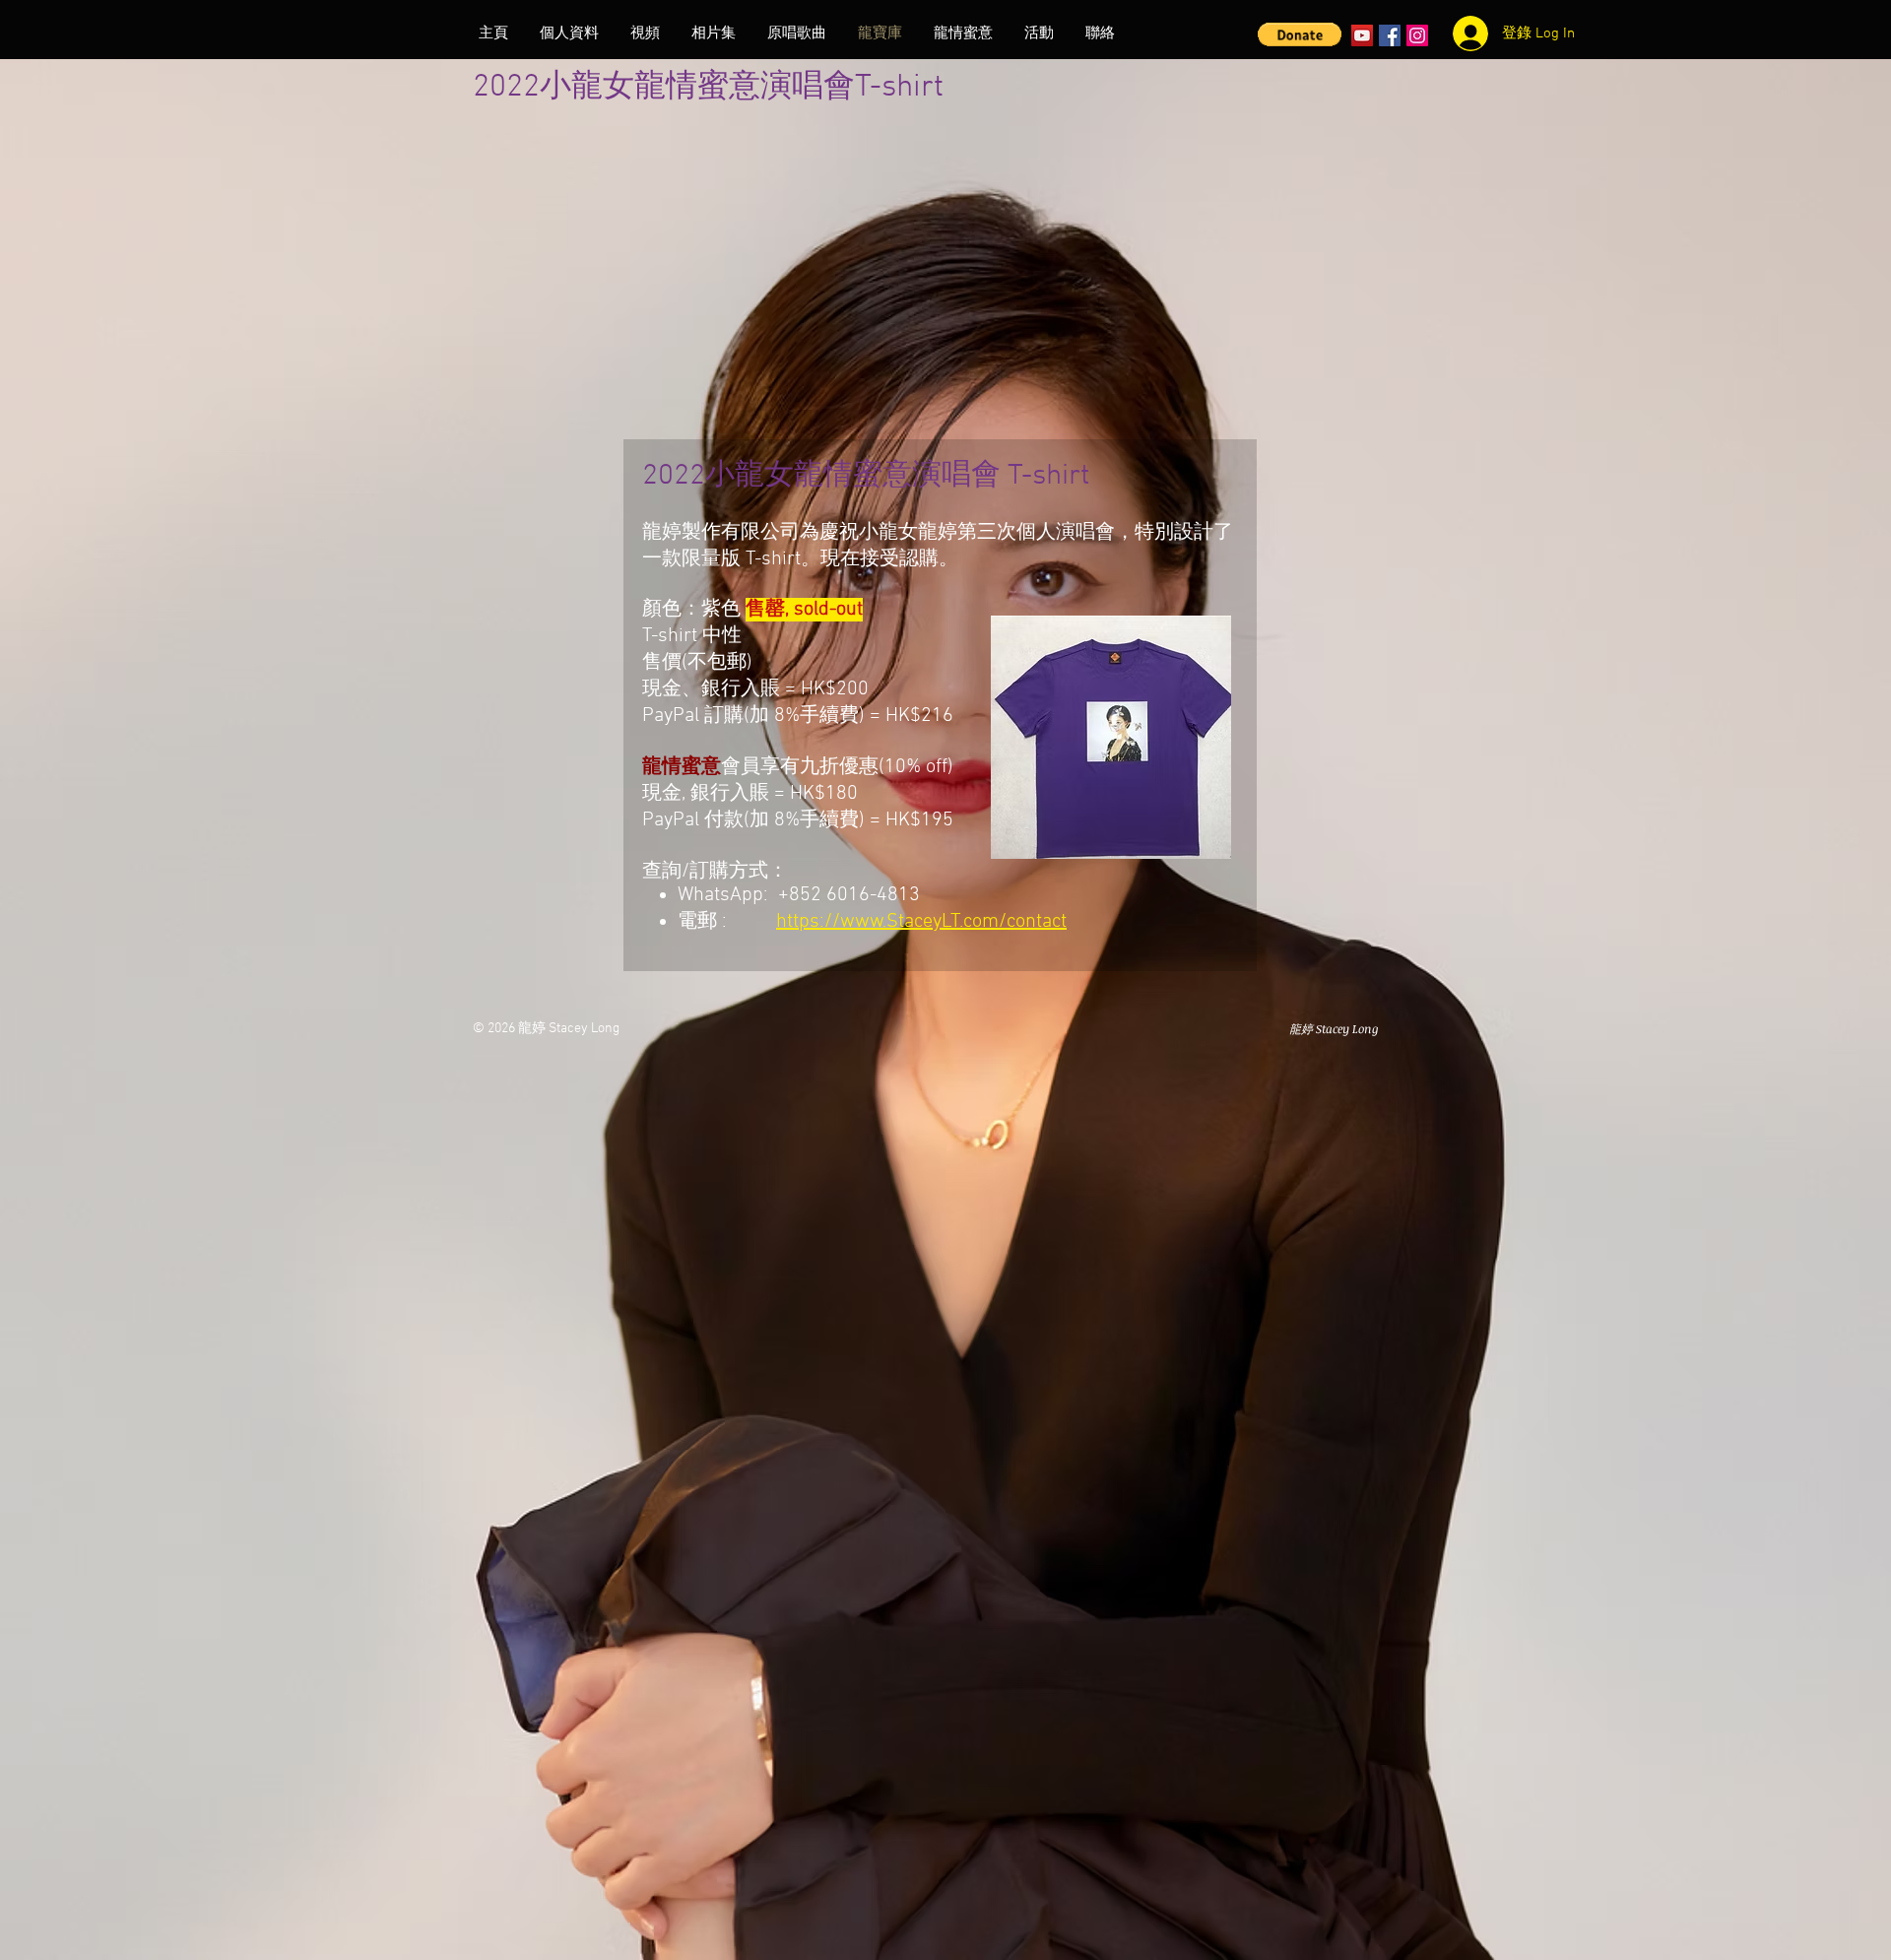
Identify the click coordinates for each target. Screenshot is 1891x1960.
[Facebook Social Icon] (1390, 35)
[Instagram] (1417, 35)
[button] (1300, 34)
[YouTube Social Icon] (1362, 35)
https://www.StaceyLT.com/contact (921, 922)
